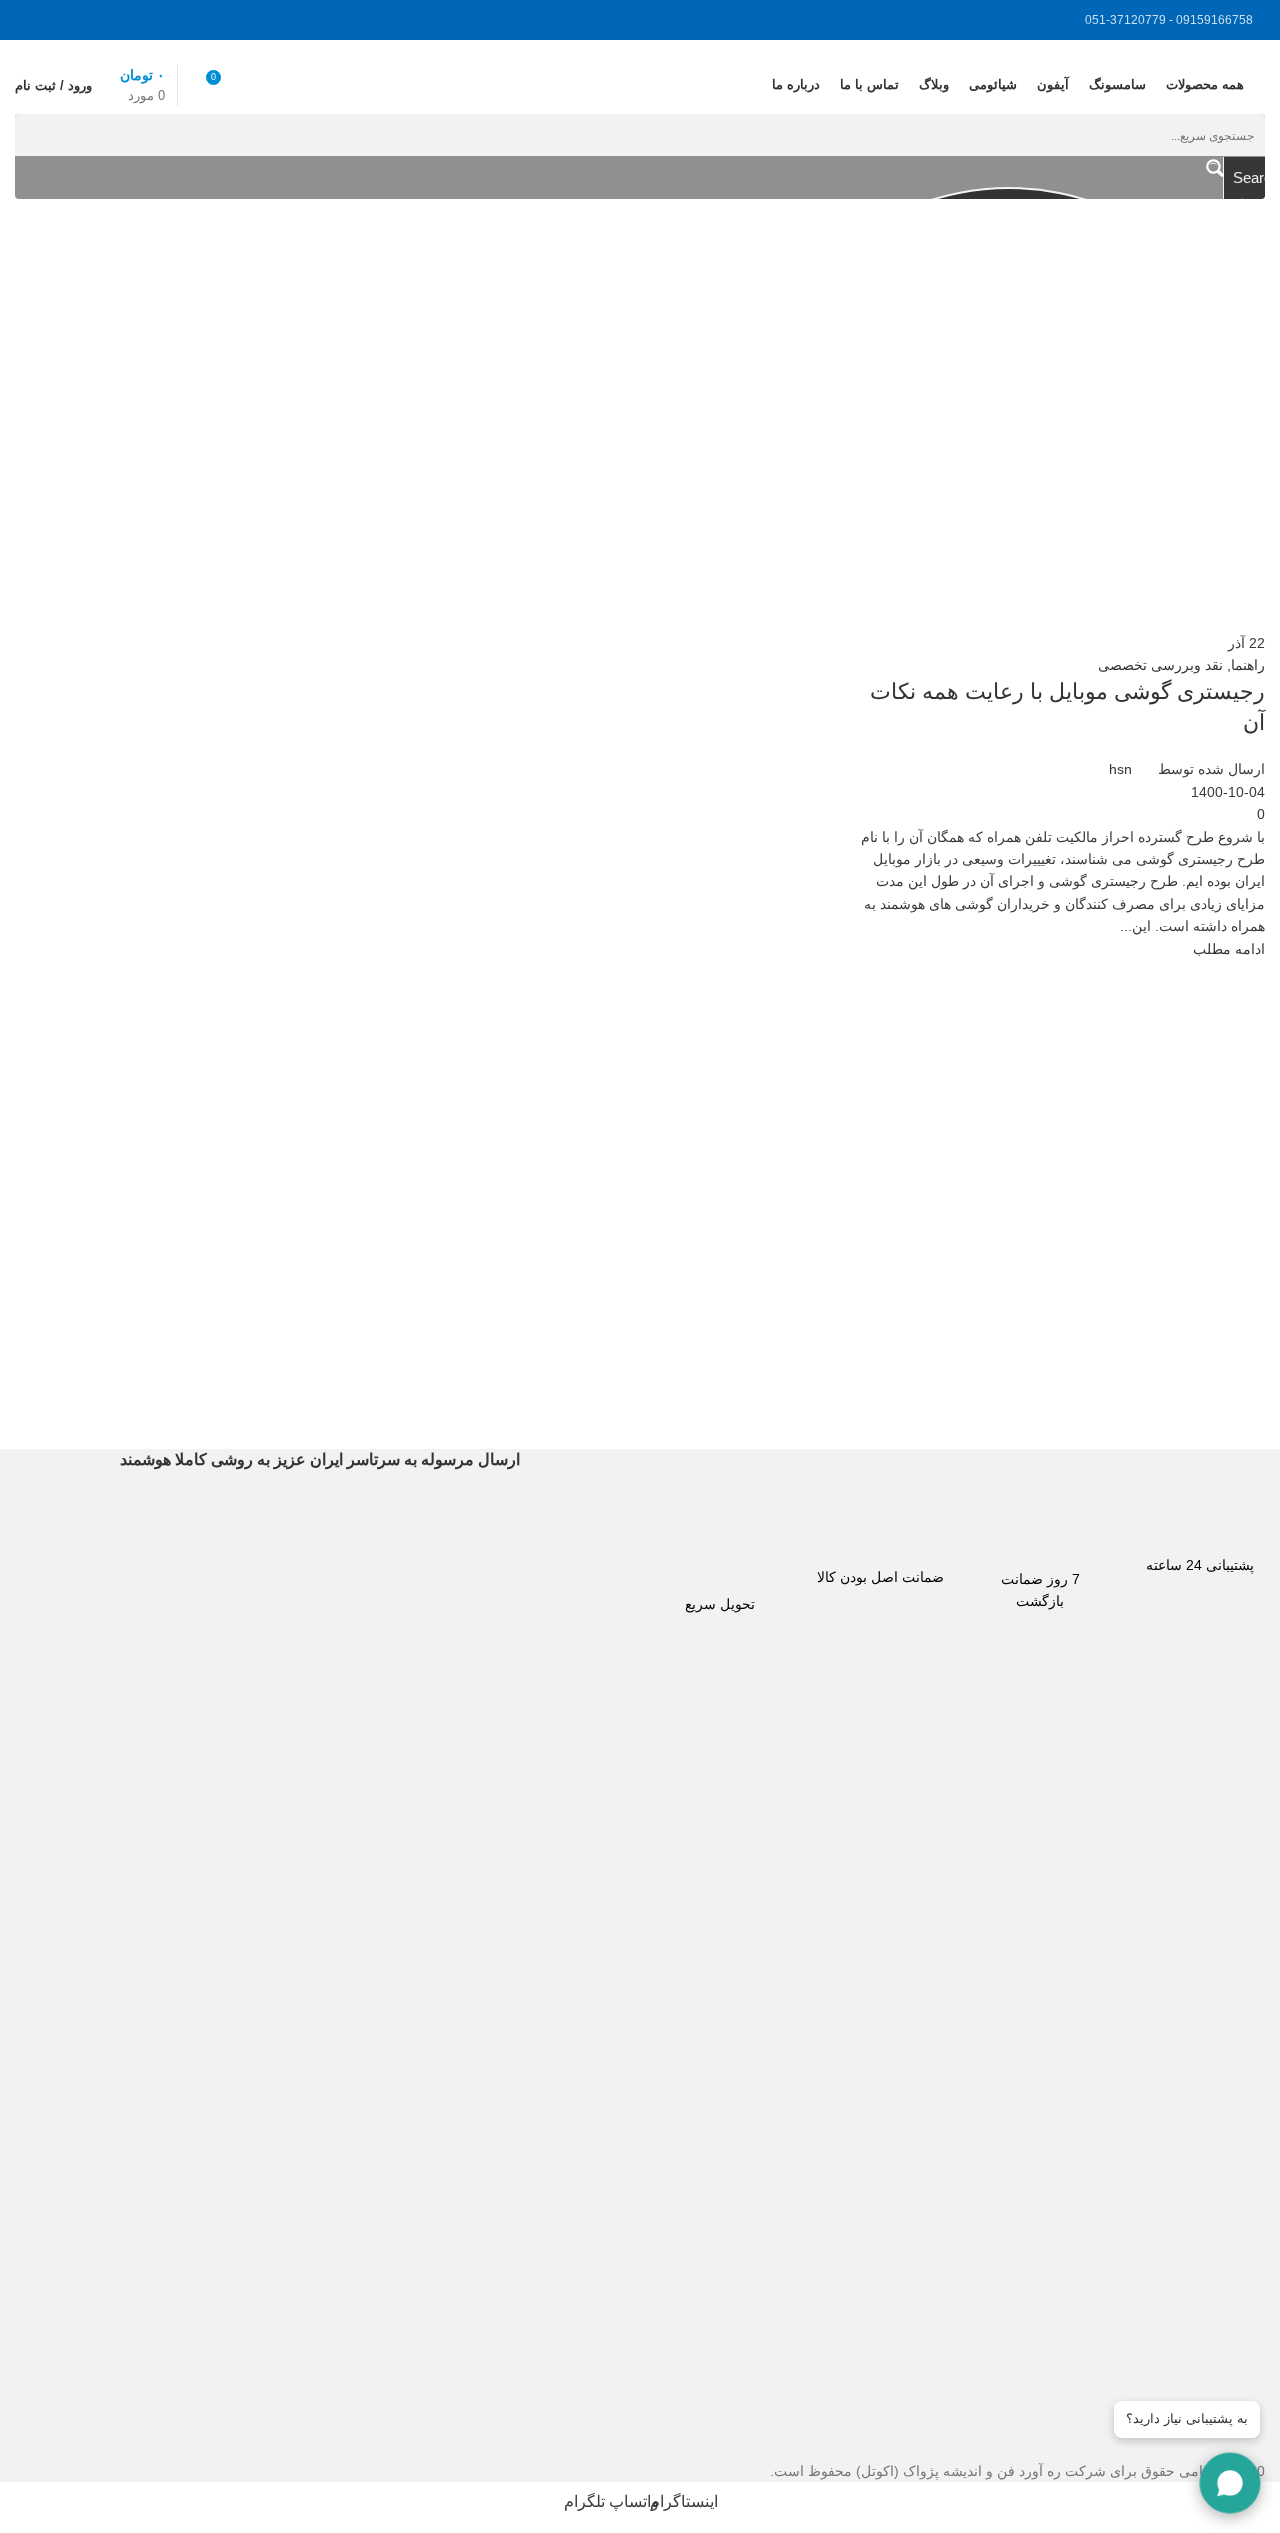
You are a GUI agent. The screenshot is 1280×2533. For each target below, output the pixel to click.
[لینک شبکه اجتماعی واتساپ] (85, 20)
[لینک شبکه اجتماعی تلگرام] (35, 20)
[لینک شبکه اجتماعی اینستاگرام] (135, 20)
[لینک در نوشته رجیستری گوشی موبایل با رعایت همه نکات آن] (640, 1241)
